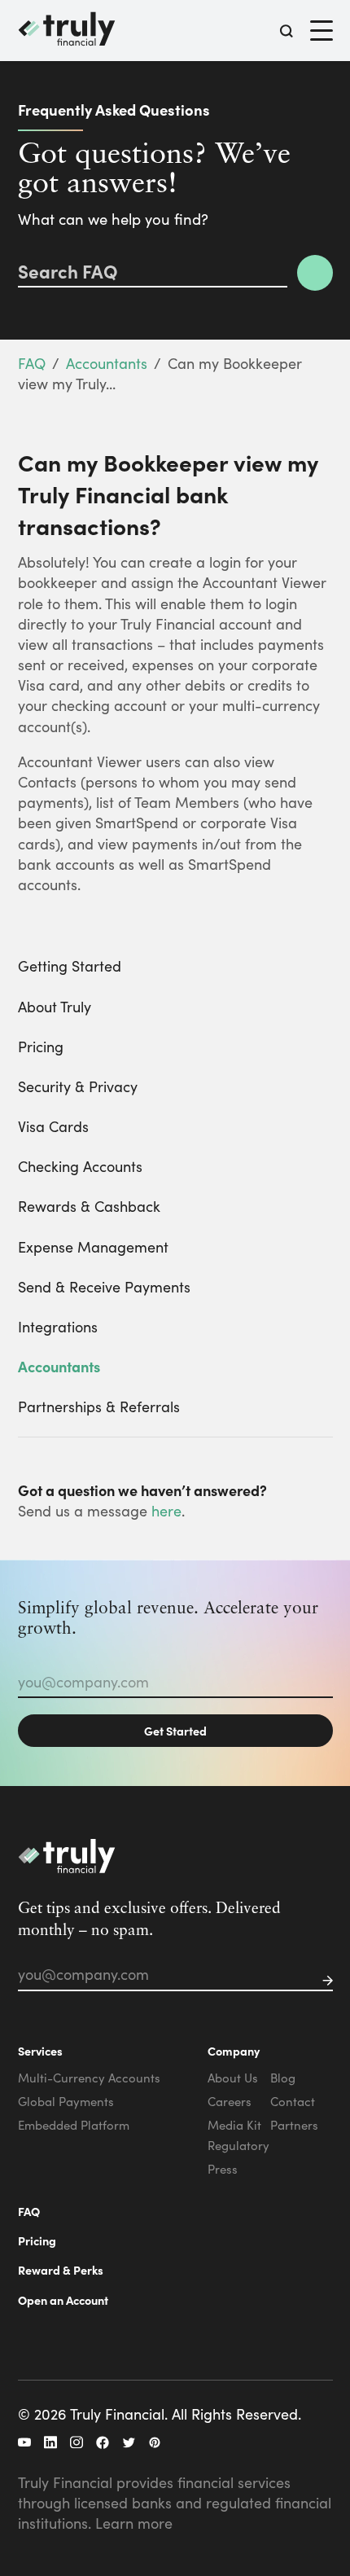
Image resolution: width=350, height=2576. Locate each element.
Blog (283, 2077)
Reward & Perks (61, 2270)
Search (315, 273)
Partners (294, 2124)
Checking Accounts (80, 1166)
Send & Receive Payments (104, 1286)
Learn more (134, 2523)
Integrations (58, 1326)
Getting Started (70, 965)
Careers (230, 2101)
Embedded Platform (74, 2124)
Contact (293, 2101)
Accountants (107, 363)
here (166, 1510)
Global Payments (66, 2101)
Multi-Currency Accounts (89, 2077)
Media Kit (234, 2124)
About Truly (55, 1006)
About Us (233, 2077)
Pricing (41, 1046)
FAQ (32, 363)
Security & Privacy (78, 1086)
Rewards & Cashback (89, 1206)
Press (223, 2168)
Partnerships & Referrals (99, 1406)
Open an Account (63, 2300)
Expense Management (93, 1246)
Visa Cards (53, 1126)
